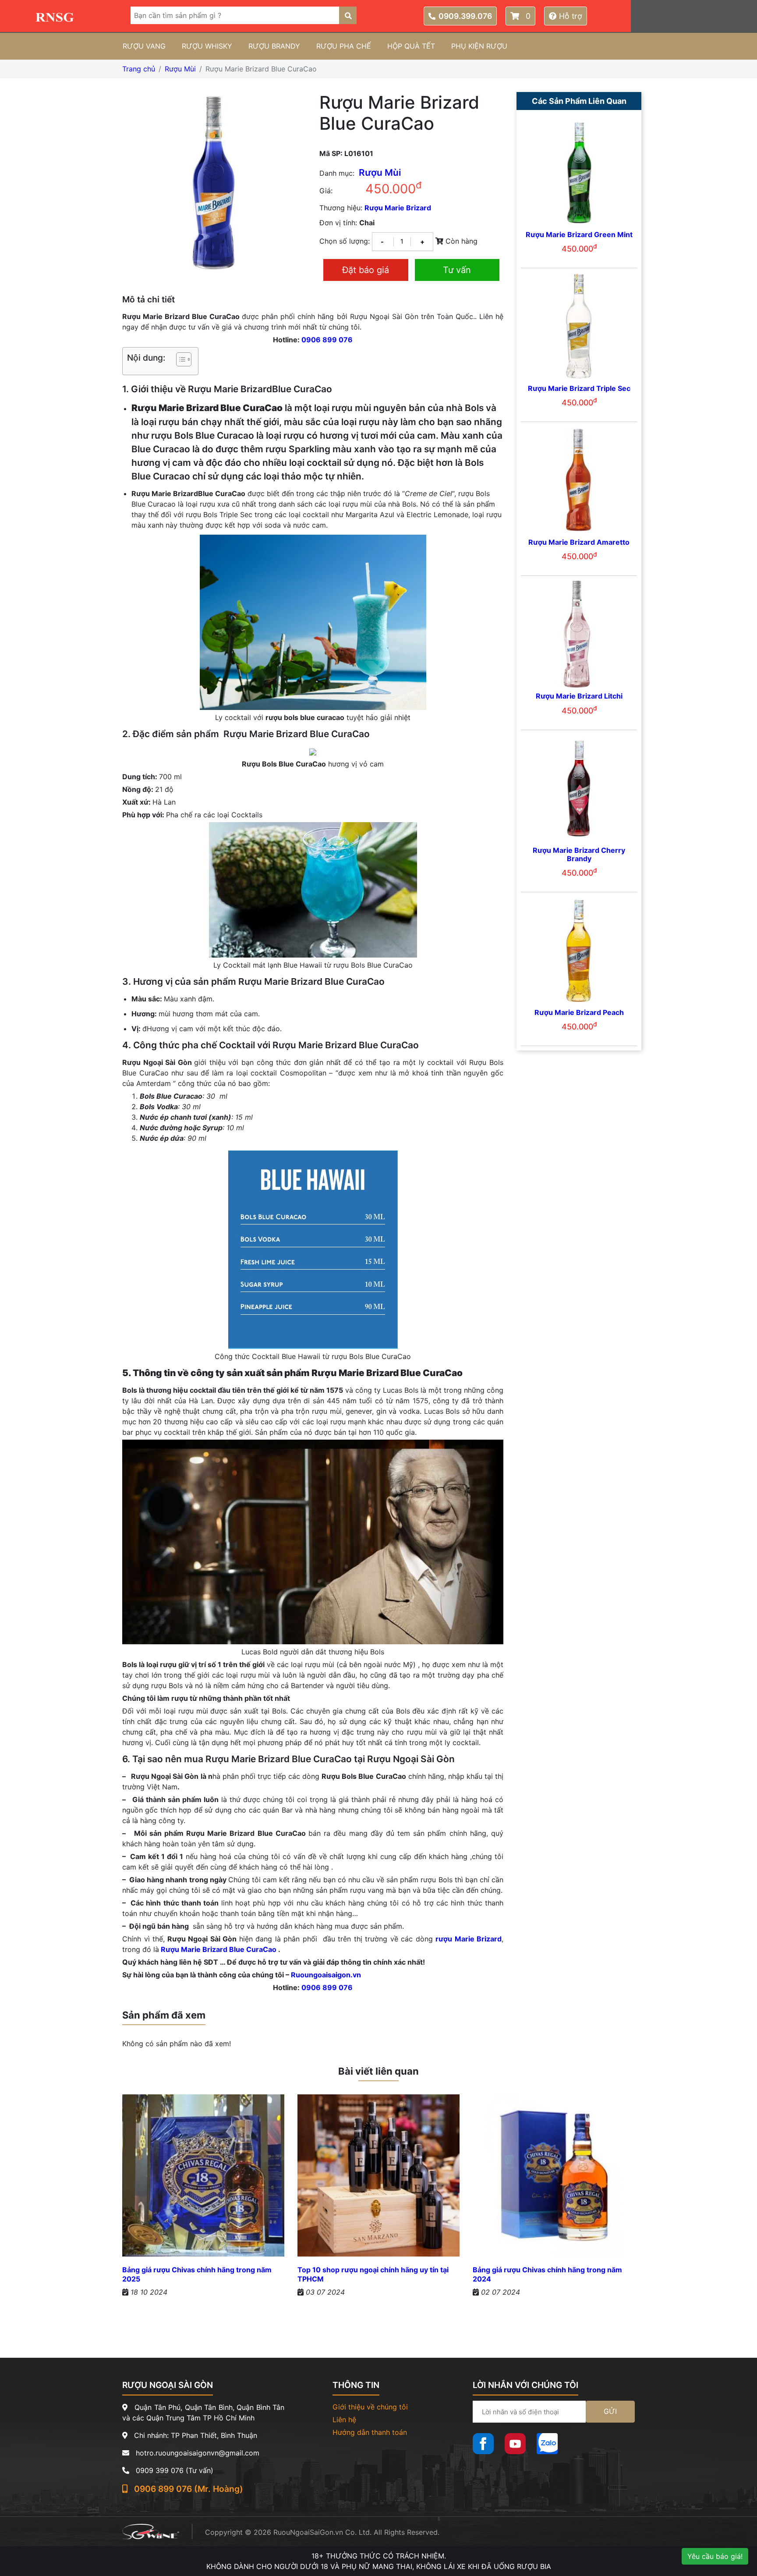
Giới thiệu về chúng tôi (370, 2407)
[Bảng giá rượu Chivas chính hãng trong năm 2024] (554, 2179)
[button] (179, 361)
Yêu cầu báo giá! (715, 2556)
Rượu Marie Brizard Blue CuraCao (219, 1949)
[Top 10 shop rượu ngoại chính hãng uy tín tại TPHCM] (378, 2179)
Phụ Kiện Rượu (479, 46)
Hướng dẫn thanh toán (370, 2432)
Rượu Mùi (180, 69)
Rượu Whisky (207, 46)
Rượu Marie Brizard (398, 208)
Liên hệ (344, 2420)
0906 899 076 (327, 340)
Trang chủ (139, 69)
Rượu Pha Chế (344, 46)
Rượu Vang (144, 46)
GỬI (610, 2411)
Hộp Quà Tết (411, 46)
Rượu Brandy (274, 46)
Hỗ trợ (570, 16)
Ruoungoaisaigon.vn (326, 1975)
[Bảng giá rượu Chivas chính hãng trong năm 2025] (203, 2179)
